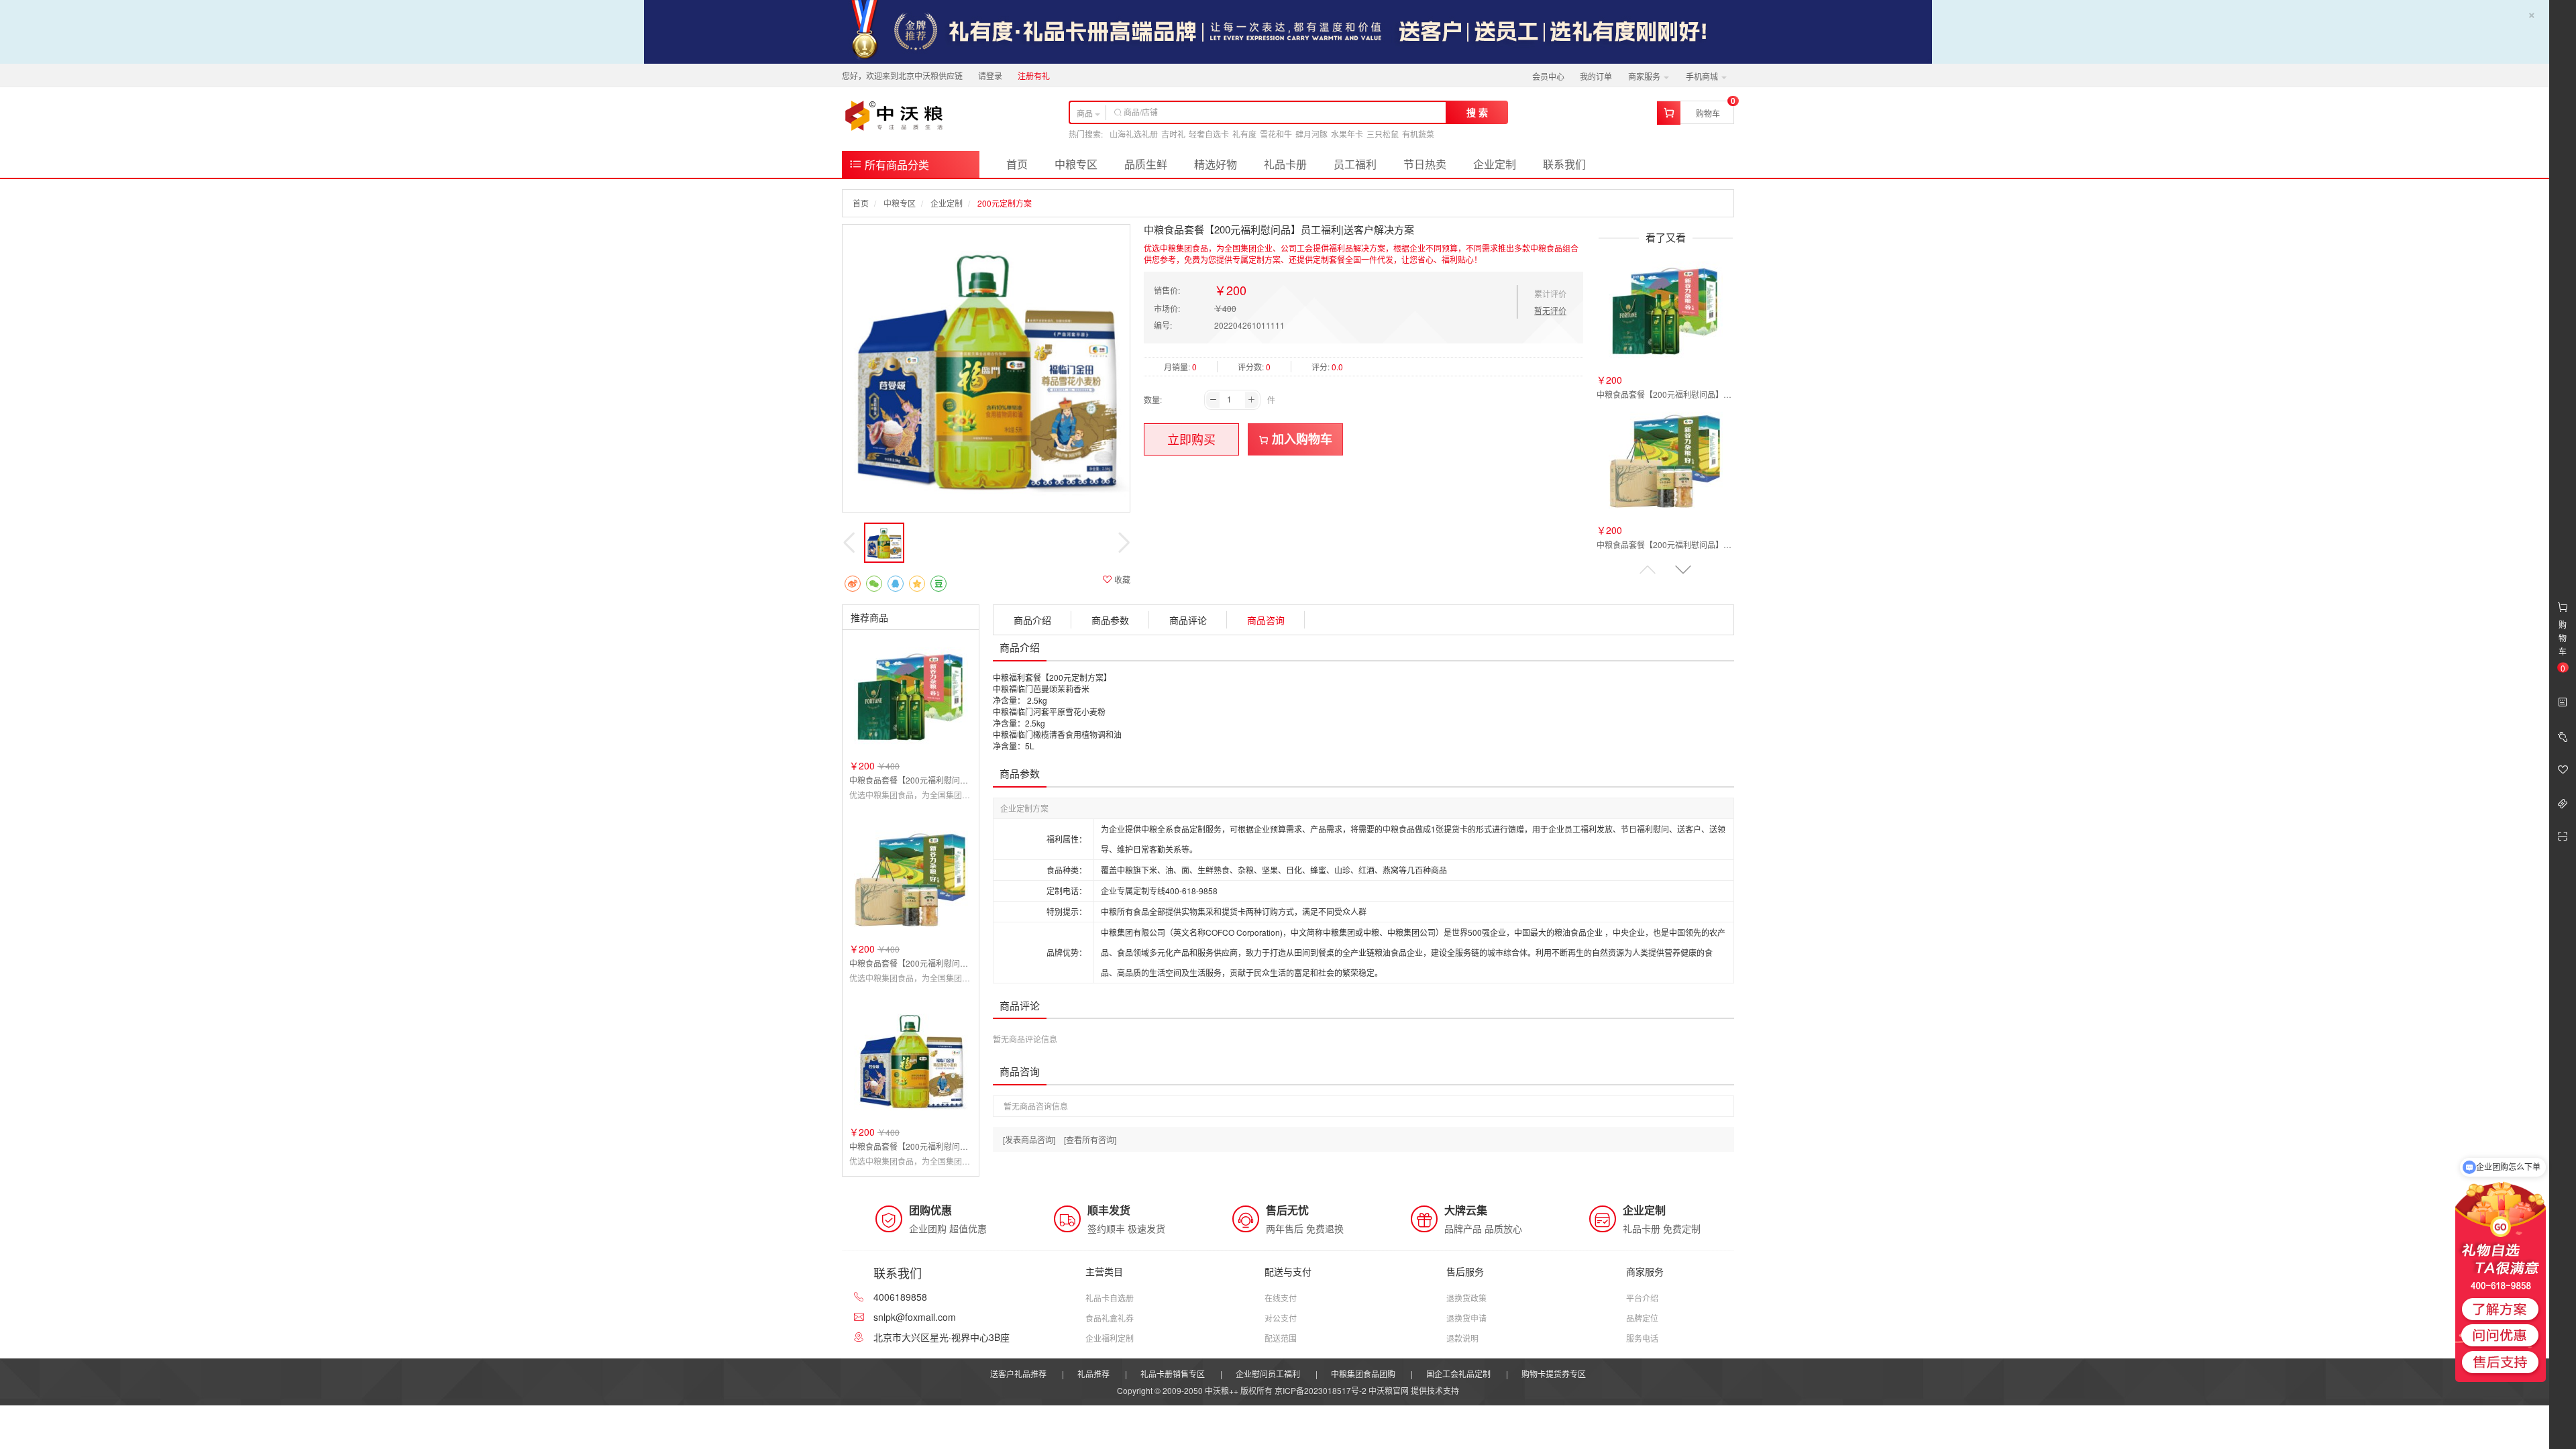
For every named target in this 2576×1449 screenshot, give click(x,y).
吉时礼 (1173, 134)
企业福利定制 (1110, 1338)
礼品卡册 (1285, 164)
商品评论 (1188, 620)
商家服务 (1645, 76)
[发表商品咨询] (1029, 1139)
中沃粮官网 (1389, 1390)
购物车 (1708, 113)
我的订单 (1596, 76)
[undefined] (986, 368)
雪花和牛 (1276, 134)
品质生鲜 (1146, 164)
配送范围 (1281, 1338)
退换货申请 (1466, 1318)
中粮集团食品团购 (1363, 1374)
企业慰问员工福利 (1268, 1374)
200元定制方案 (1005, 203)
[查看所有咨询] (1090, 1139)
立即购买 (1191, 439)
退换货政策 (1466, 1298)
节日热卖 (1425, 164)
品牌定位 (1642, 1318)
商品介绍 (1032, 620)
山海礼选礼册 (1134, 134)
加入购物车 (1300, 439)
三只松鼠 (1383, 134)
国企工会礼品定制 (1458, 1374)
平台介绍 (1642, 1298)
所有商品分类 (896, 165)
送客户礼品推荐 (1018, 1374)
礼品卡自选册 (1110, 1298)
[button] (1683, 569)
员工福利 (1355, 164)
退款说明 (1462, 1338)
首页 (1017, 164)
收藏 (1121, 579)
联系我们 (1564, 164)
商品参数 (1110, 620)
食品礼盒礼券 (1110, 1318)
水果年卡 (1347, 134)
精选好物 (1216, 164)
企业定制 (1495, 164)
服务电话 (1642, 1338)
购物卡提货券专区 (1554, 1374)
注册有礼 (1034, 75)
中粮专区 (1076, 164)
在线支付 (1281, 1298)
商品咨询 (1266, 620)
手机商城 (1703, 76)
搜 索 (1477, 112)
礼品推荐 (1093, 1374)
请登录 (990, 75)
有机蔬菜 (1418, 134)
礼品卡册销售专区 (1173, 1374)
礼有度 (1244, 134)
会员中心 (1548, 76)
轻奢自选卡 (1209, 134)
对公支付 (1281, 1318)
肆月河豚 (1311, 134)
